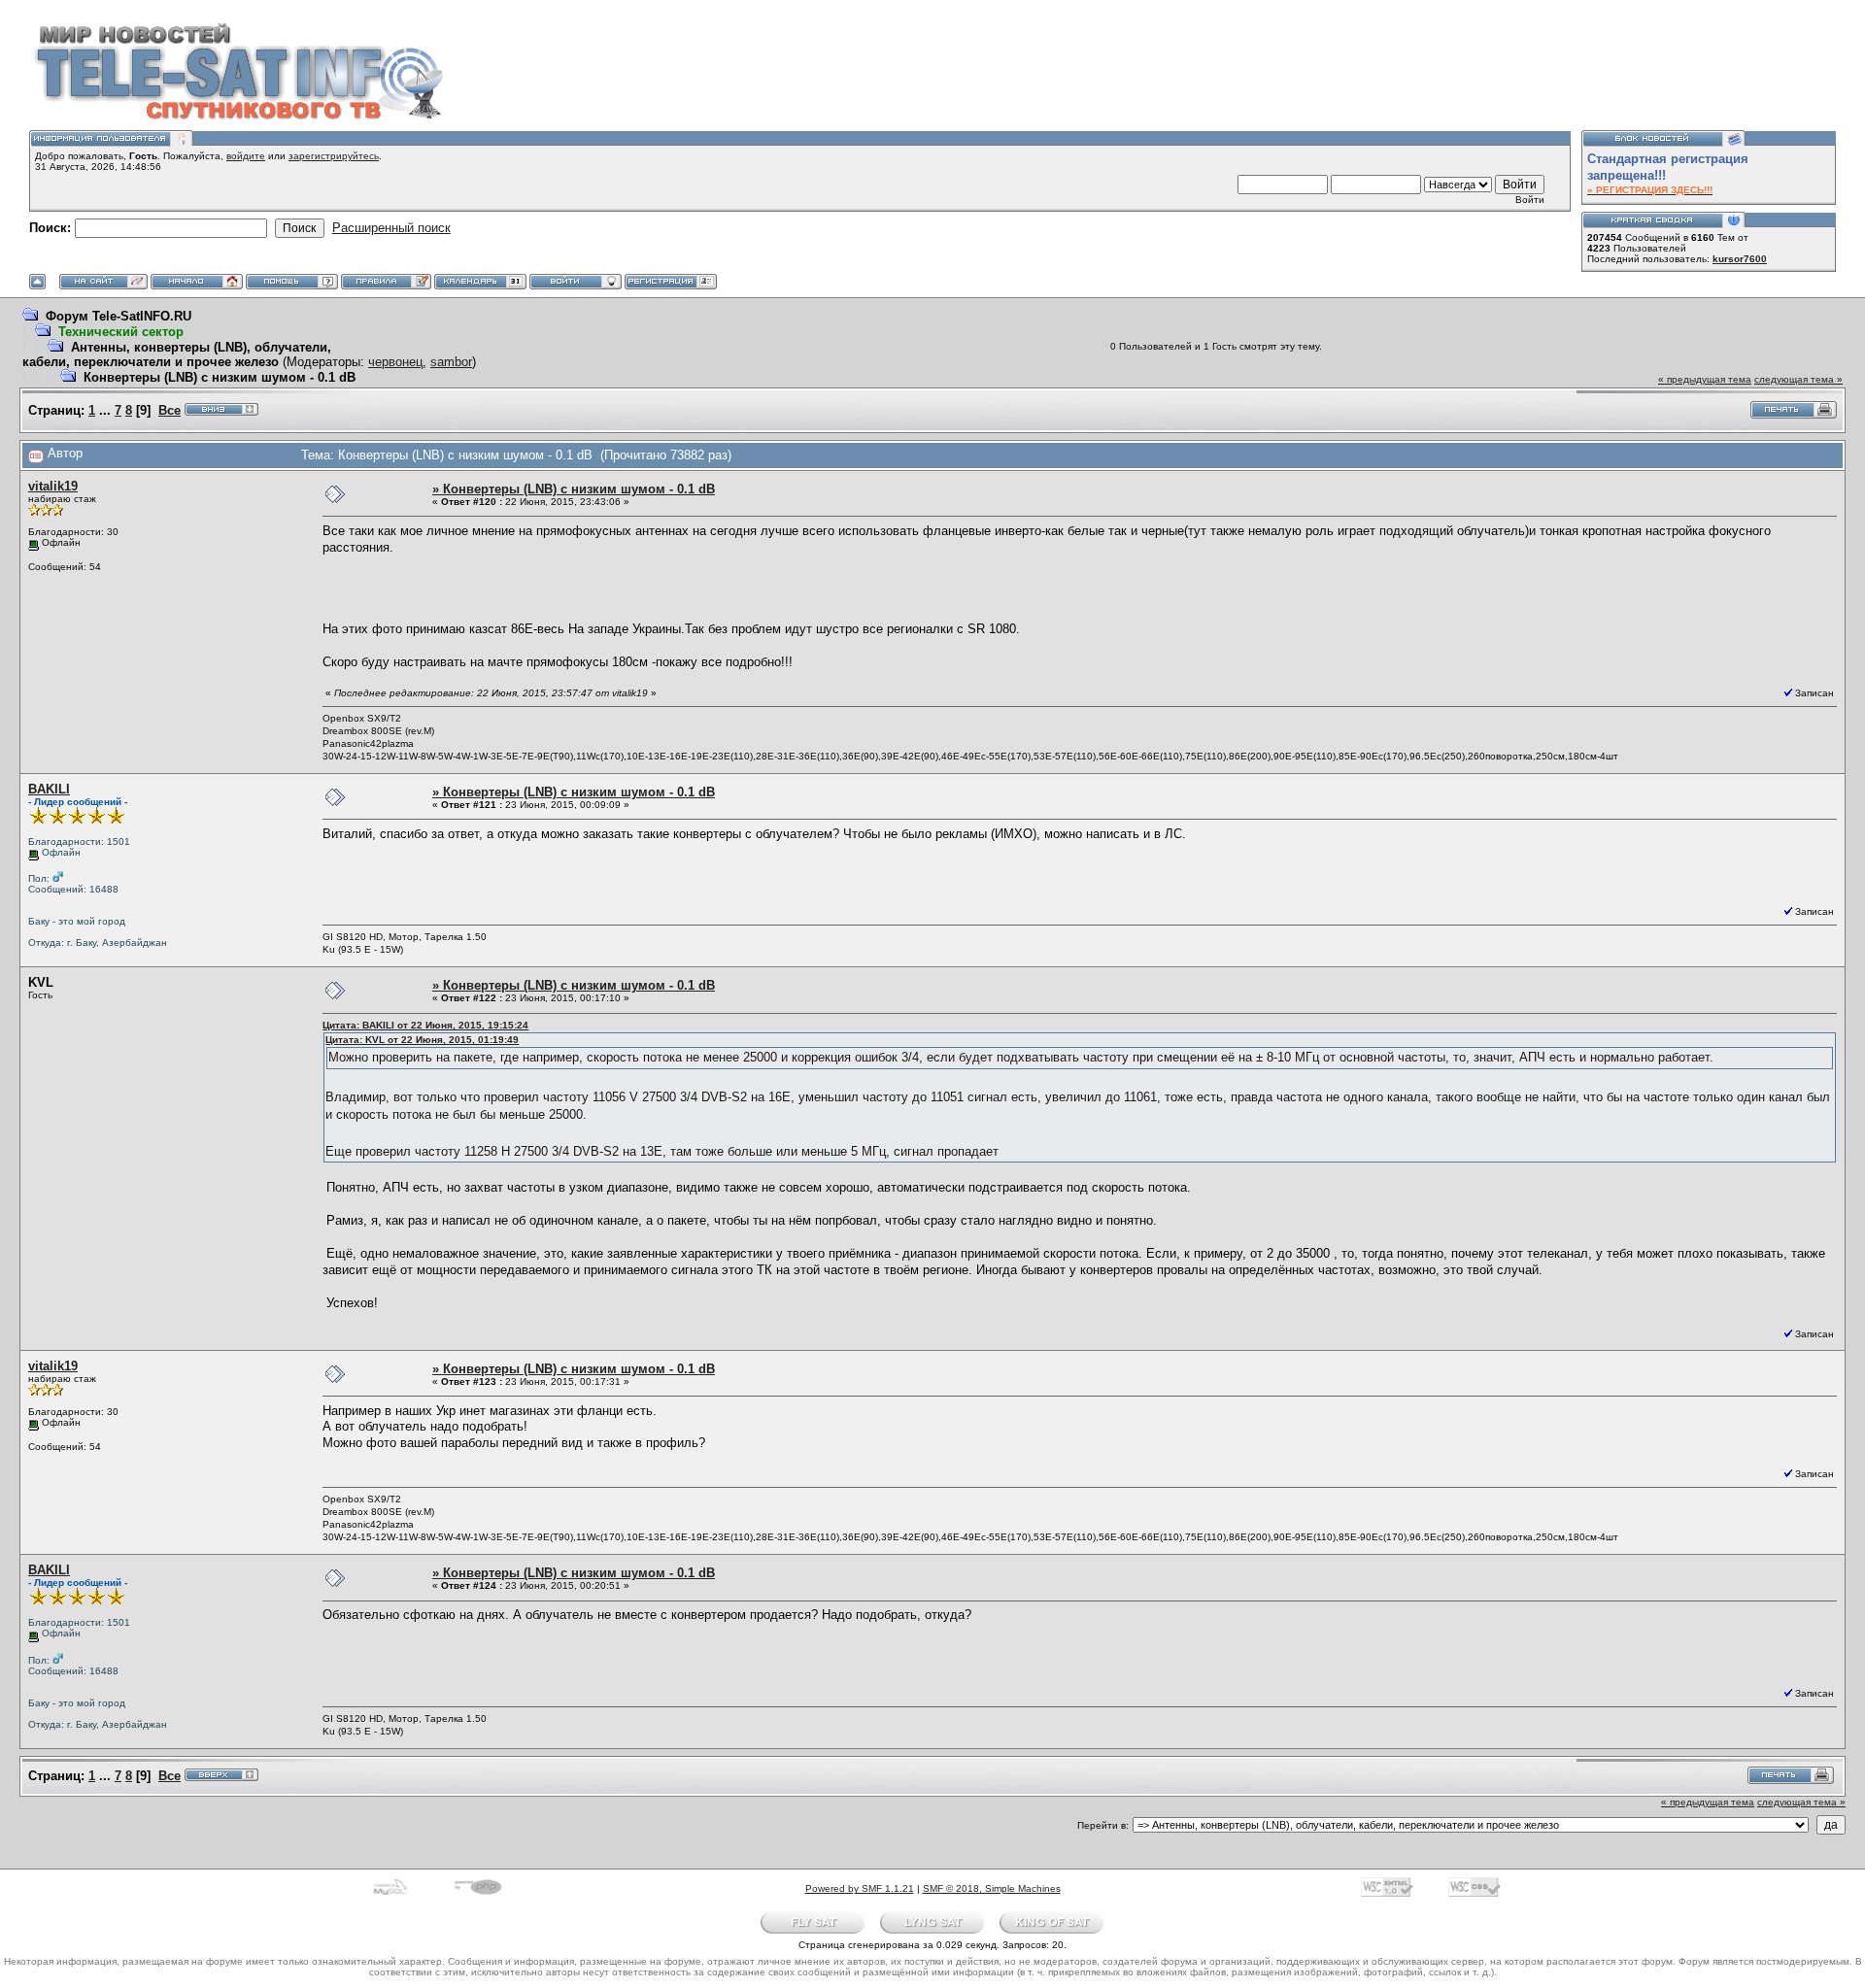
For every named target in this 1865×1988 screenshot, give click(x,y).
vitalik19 (53, 486)
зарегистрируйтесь (334, 156)
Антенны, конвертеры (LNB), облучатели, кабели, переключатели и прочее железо (177, 354)
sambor (451, 362)
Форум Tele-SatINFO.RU (119, 316)
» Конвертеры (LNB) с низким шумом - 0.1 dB (574, 489)
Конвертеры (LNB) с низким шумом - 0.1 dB (220, 377)
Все (170, 410)
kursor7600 (1740, 259)
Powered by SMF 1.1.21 (860, 1888)
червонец (395, 362)
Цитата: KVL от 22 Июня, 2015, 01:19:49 (422, 1040)
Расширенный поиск (391, 228)
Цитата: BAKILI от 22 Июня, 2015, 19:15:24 (425, 1025)
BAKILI (49, 789)
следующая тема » (1798, 379)
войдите (246, 156)
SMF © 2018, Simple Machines (992, 1888)
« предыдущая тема (1705, 379)
